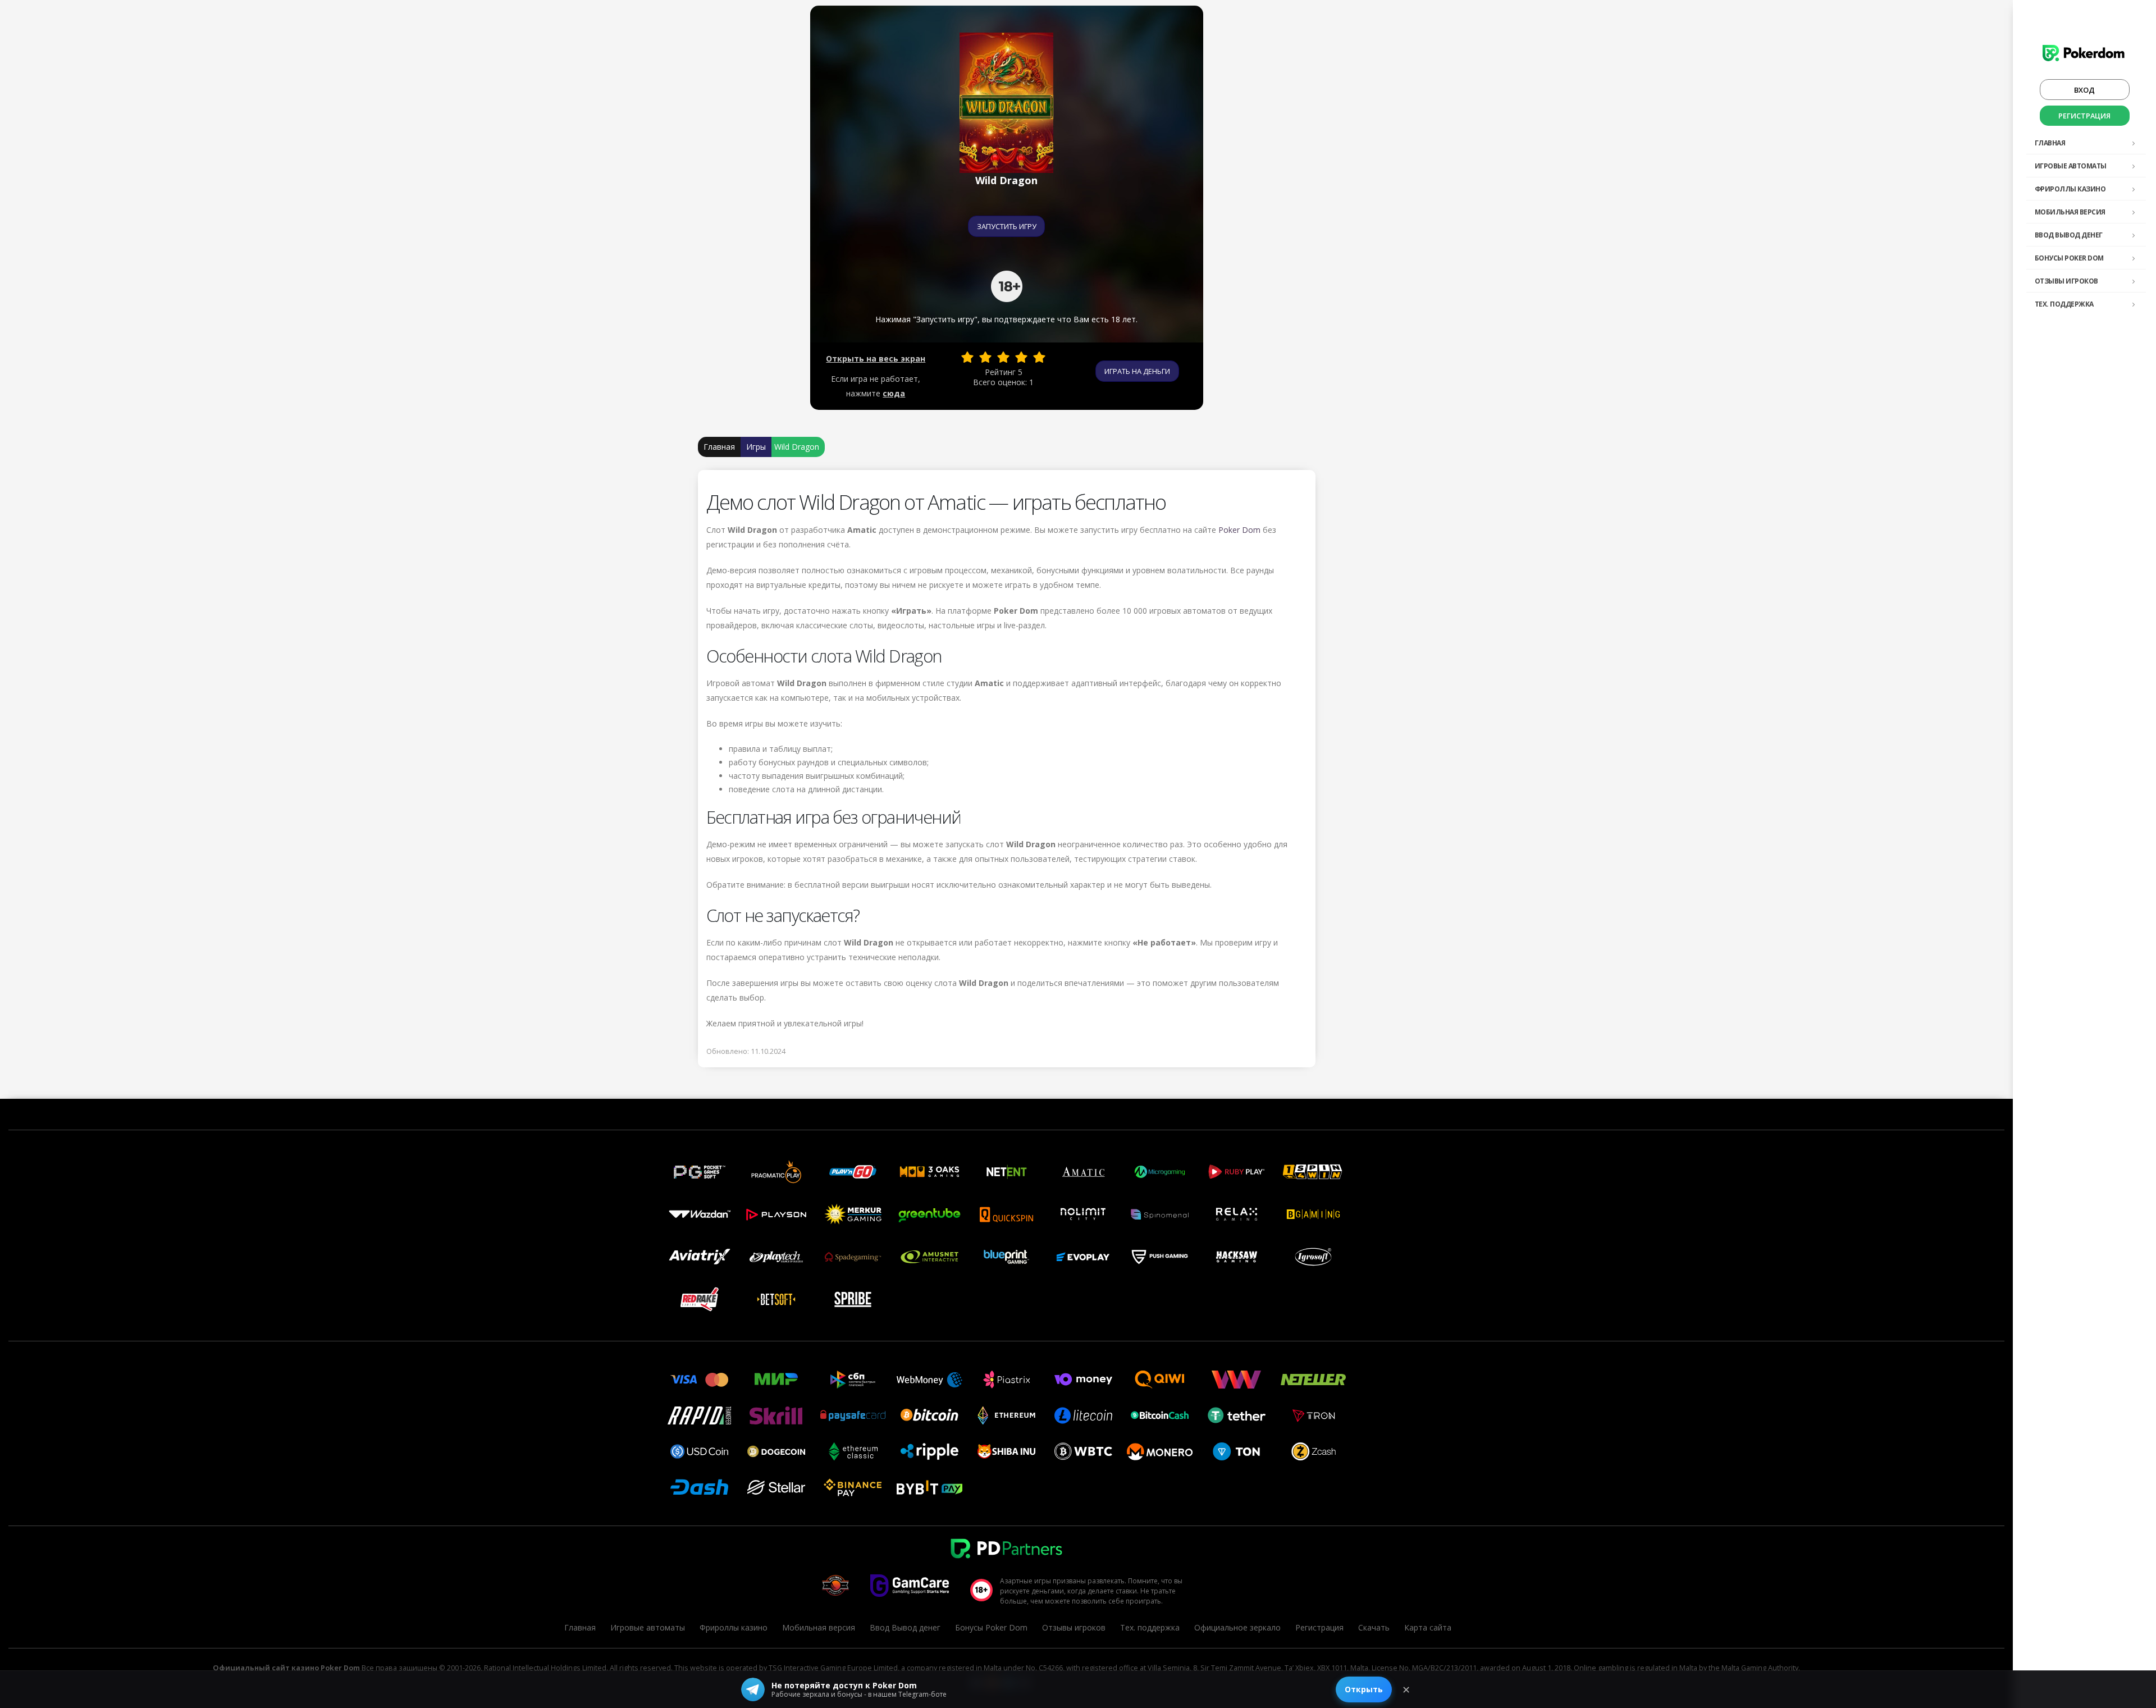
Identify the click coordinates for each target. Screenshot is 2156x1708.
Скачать (1374, 1627)
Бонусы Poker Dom (2069, 258)
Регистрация (2084, 116)
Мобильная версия (2070, 212)
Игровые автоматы (2071, 166)
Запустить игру (1007, 226)
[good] (1021, 357)
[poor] (985, 357)
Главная (2050, 143)
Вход (2084, 90)
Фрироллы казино (2070, 189)
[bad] (967, 357)
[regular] (1003, 357)
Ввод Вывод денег (2069, 235)
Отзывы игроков (2066, 281)
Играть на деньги (1137, 371)
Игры (756, 447)
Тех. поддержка (2064, 304)
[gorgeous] (1039, 357)
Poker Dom (1239, 530)
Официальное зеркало (1237, 1627)
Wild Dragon (797, 447)
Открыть (1364, 1689)
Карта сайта (1428, 1627)
